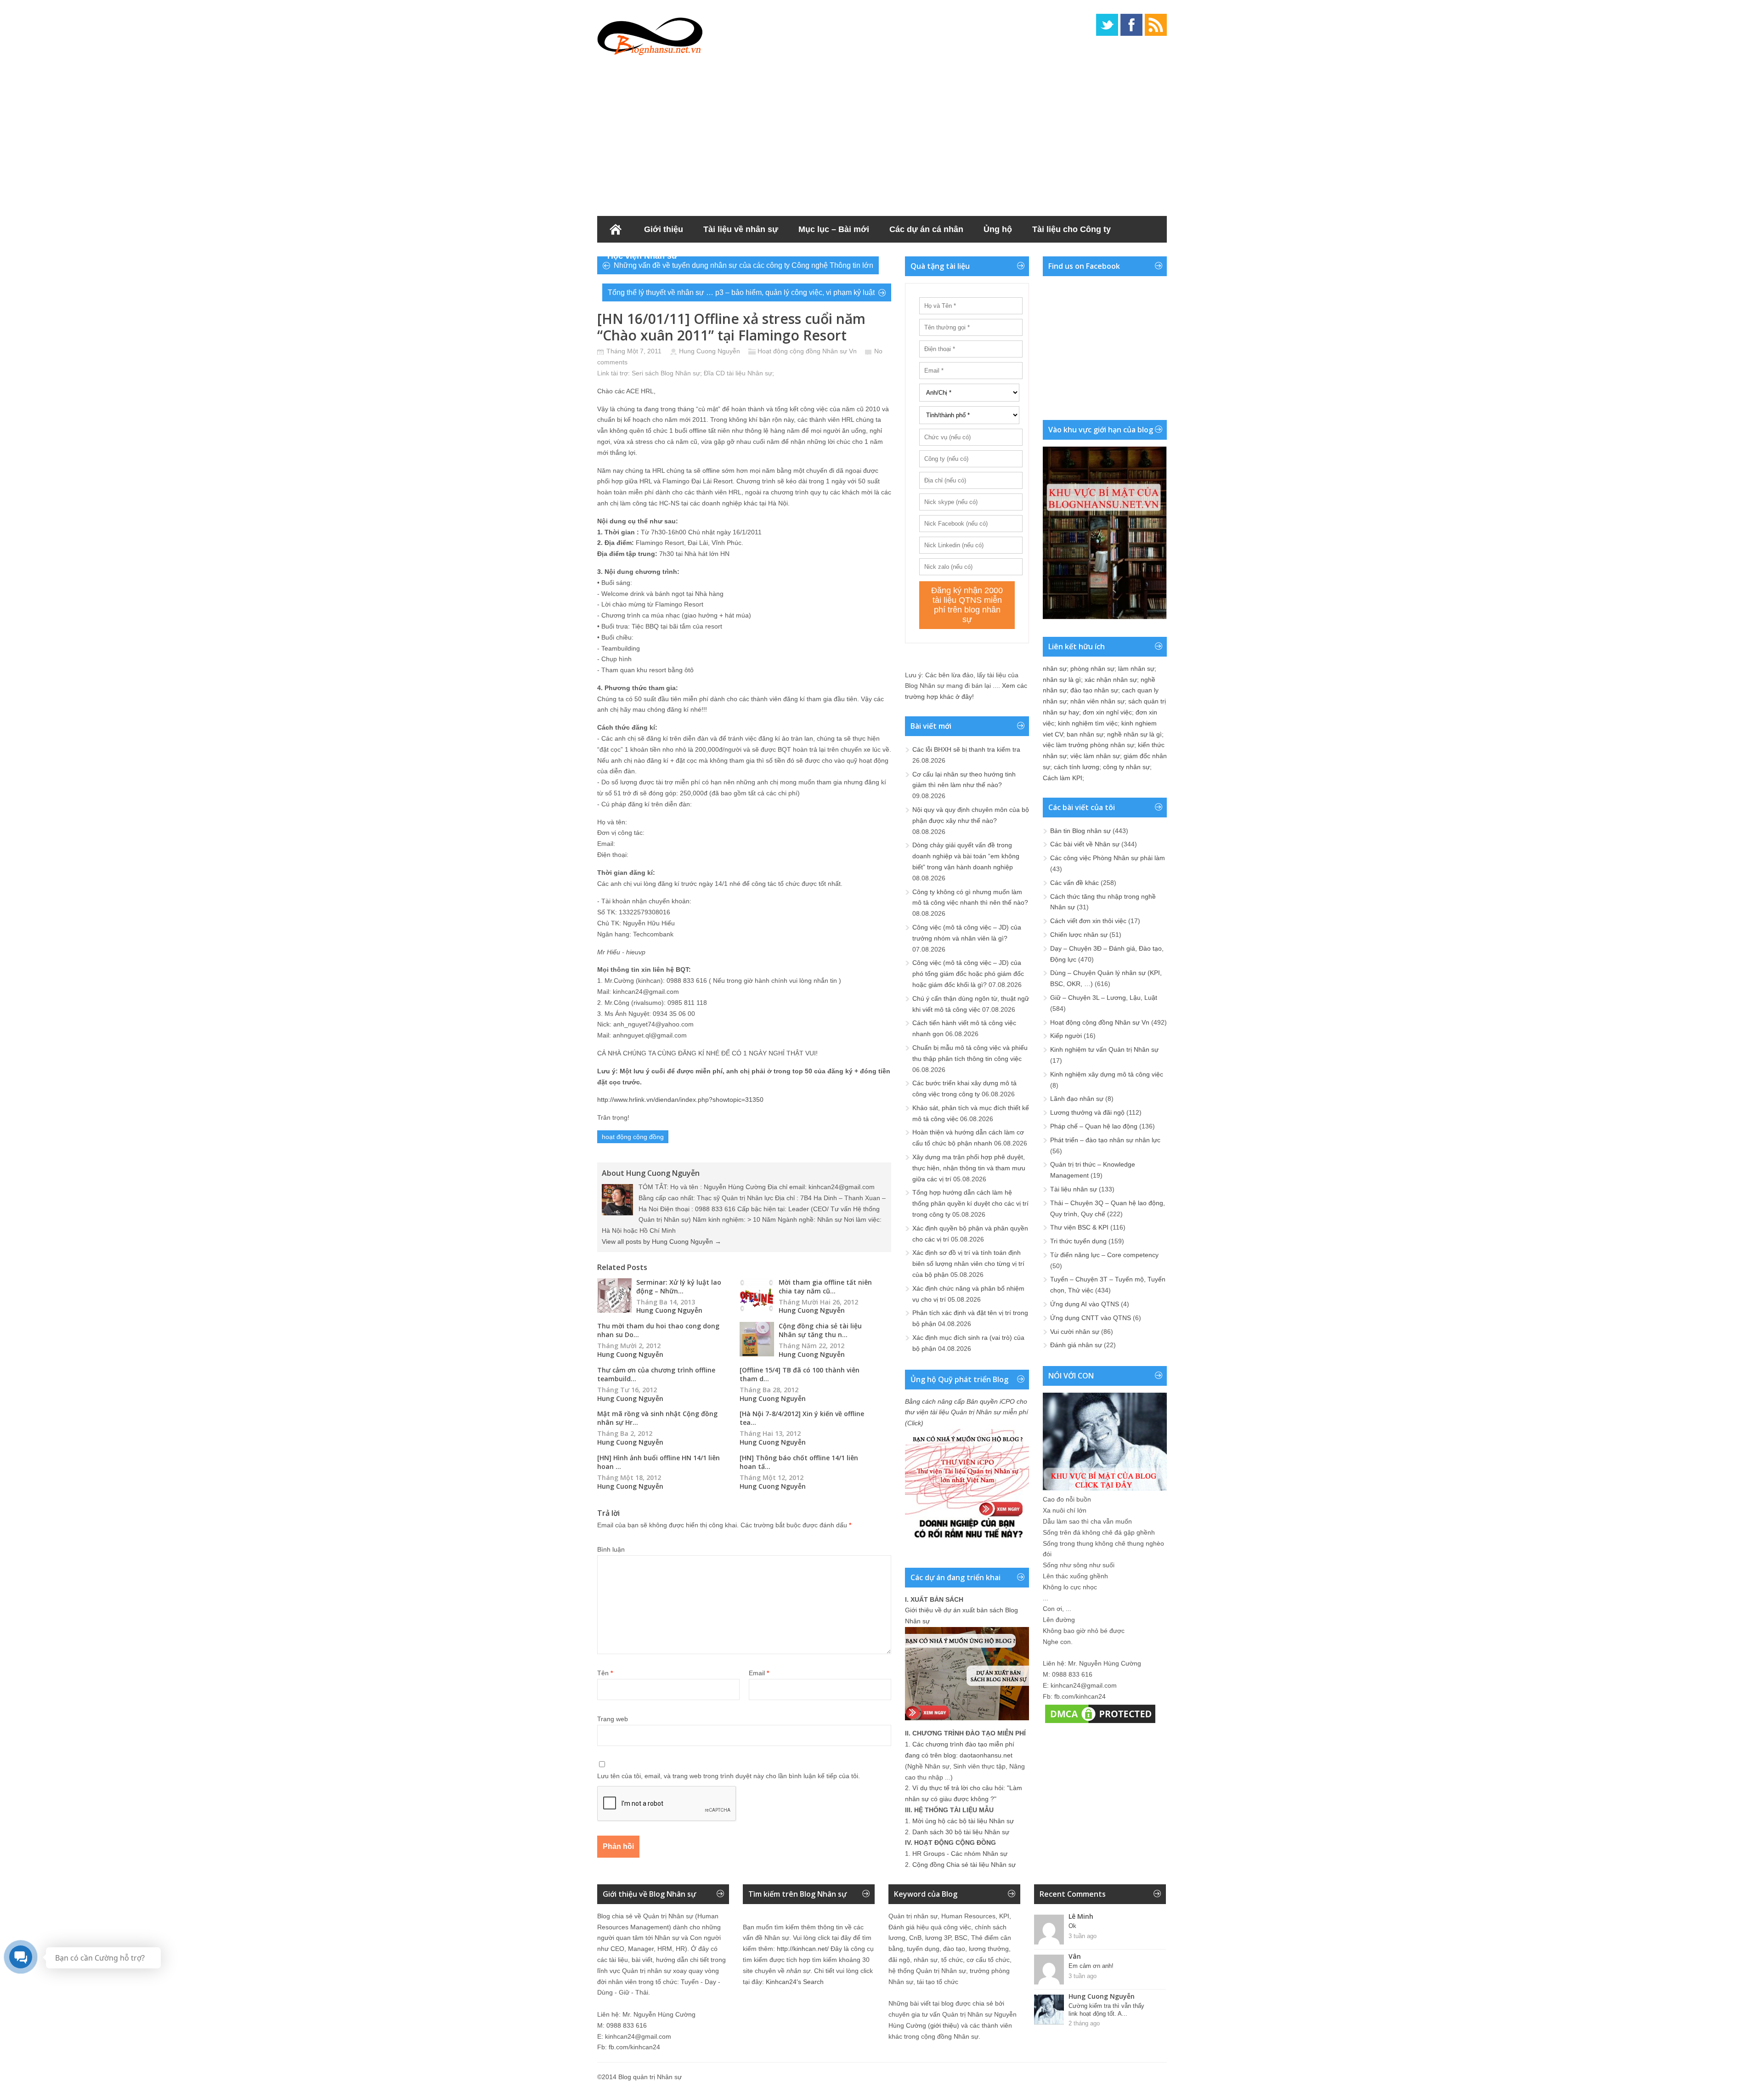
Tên (605, 1673)
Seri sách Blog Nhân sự (666, 373)
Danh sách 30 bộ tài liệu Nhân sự (961, 1832)
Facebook (1131, 25)
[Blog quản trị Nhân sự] (650, 34)
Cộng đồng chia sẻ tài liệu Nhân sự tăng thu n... (820, 1330)
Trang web (613, 1719)
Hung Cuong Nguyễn (710, 351)
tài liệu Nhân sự (749, 373)
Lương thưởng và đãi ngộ (1087, 1112)
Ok (1072, 1926)
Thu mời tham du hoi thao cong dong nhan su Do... (658, 1330)
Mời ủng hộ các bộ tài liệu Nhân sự (963, 1821)
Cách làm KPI (1063, 778)
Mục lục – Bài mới (834, 229)
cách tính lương (1077, 767)
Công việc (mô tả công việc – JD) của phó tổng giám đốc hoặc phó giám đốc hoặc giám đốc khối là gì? (968, 974)
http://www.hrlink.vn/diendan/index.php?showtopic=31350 (680, 1100)
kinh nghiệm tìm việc (1088, 723)
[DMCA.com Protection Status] (1100, 1723)
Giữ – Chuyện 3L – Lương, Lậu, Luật (1104, 998)
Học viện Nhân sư (642, 256)
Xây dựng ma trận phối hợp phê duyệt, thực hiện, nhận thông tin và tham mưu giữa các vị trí (969, 1168)
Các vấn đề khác (1074, 883)
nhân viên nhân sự (1097, 701)
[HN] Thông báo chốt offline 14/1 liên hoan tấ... (799, 1462)
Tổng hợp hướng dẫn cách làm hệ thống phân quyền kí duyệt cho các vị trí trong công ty (970, 1203)
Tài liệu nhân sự (1074, 1189)
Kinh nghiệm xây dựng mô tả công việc (1107, 1074)
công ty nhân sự (1126, 767)
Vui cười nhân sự (1075, 1332)
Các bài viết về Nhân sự (1085, 844)
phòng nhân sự (1092, 669)
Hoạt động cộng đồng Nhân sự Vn (807, 351)
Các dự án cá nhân (926, 229)
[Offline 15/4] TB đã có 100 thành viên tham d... (800, 1374)
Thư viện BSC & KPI (1079, 1227)
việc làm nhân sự (1095, 756)
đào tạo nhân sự (1094, 690)
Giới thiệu (664, 229)
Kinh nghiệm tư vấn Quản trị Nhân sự (1104, 1049)
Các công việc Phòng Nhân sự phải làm (1108, 858)
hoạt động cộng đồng (633, 1137)
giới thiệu (944, 2025)
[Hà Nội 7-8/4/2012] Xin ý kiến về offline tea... (802, 1418)
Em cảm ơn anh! (1091, 1966)
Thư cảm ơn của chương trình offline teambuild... (656, 1374)
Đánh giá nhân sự (1076, 1345)
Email (759, 1673)
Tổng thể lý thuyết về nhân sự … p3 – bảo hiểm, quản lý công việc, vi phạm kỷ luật (741, 292)
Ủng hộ (998, 229)
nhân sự (1055, 669)
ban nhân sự (1085, 734)
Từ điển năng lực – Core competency (1104, 1255)
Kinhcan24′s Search (795, 1982)
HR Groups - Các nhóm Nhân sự (960, 1854)
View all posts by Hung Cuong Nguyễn (661, 1242)
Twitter (1107, 25)
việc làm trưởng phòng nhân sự (1088, 745)
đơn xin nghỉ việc (1107, 712)
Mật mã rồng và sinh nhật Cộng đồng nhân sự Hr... (657, 1418)
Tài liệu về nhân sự (741, 229)
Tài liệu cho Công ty (1071, 229)
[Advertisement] (882, 133)
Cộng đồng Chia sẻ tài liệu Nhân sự (964, 1865)
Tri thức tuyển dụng (1078, 1241)
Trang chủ (616, 229)
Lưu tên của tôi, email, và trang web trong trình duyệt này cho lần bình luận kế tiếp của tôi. (729, 1776)
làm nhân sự (1136, 669)
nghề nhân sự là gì (1134, 734)
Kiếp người (1066, 1036)
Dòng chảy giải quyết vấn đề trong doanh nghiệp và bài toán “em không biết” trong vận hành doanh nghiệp (966, 856)
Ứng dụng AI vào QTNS (1085, 1304)
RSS (1156, 25)
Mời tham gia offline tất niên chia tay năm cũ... (825, 1287)
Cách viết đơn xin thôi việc (1088, 921)
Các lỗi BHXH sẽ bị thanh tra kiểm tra (966, 749)
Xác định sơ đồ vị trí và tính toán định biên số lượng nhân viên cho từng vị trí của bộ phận (968, 1264)
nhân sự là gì (1062, 680)
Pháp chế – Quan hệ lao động (1094, 1126)
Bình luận (611, 1549)
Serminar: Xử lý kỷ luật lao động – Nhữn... (679, 1287)
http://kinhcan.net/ (803, 1949)
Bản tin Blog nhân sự (1080, 831)
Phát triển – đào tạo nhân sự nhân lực (1105, 1140)
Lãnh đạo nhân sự (1077, 1099)
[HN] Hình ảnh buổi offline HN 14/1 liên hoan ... (659, 1462)
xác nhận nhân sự (1111, 680)
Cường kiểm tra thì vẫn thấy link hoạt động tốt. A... (1106, 2010)
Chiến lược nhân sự (1079, 935)
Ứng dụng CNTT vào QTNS (1091, 1318)
